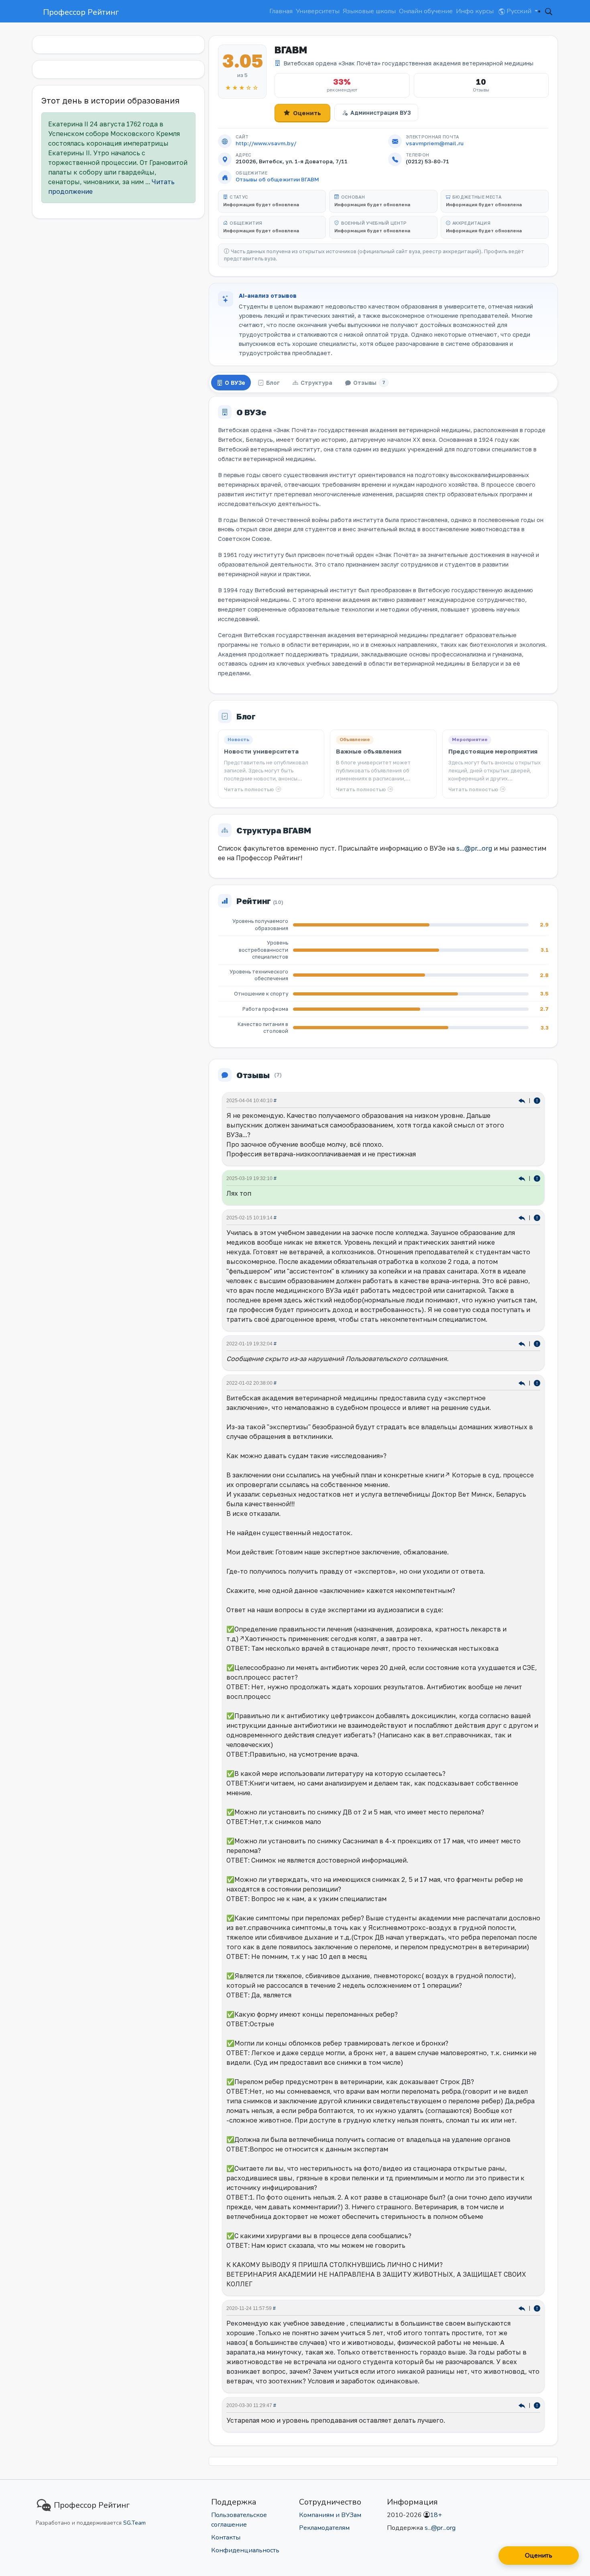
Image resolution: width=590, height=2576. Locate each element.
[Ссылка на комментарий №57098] (523, 1178)
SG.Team (134, 2523)
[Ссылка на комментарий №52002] (523, 2405)
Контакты (226, 2537)
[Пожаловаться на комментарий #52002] (537, 2405)
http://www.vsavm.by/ (266, 143)
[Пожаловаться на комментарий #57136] (537, 1100)
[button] (549, 11)
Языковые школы (369, 11)
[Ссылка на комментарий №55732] (523, 1382)
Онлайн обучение (426, 11)
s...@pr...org (474, 848)
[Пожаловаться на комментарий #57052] (537, 1217)
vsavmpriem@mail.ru (435, 143)
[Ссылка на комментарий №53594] (523, 2308)
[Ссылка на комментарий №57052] (523, 1217)
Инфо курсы (475, 11)
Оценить (307, 113)
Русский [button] (519, 11)
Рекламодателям (324, 2528)
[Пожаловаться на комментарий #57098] (537, 1178)
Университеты (318, 11)
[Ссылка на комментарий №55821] (523, 1343)
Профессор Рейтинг (81, 12)
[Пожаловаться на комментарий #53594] (537, 2308)
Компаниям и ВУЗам (330, 2515)
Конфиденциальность (245, 2550)
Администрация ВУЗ (380, 113)
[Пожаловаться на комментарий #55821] (537, 1343)
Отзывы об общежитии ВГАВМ (277, 179)
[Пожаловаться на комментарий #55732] (537, 1382)
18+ (436, 2515)
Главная (281, 11)
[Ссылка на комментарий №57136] (523, 1100)
